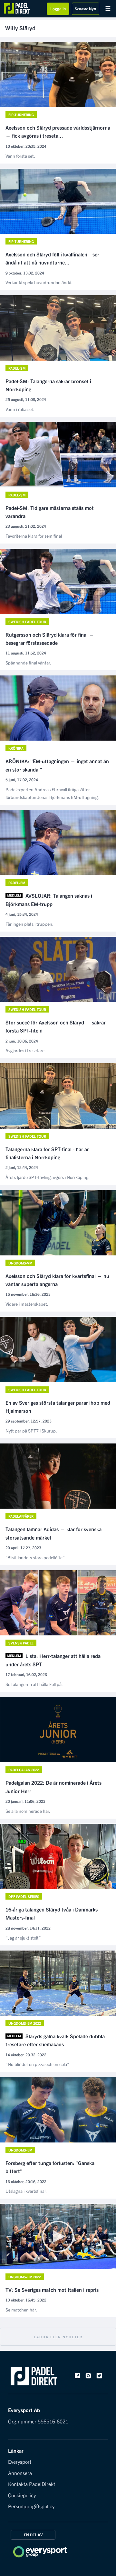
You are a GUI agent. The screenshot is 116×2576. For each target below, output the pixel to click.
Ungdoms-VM (20, 1263)
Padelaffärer (21, 1516)
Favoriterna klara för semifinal (34, 536)
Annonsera (20, 2473)
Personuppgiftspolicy (31, 2506)
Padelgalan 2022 (24, 1770)
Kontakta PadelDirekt (32, 2484)
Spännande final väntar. (28, 663)
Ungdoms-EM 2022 (25, 2023)
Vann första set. (20, 156)
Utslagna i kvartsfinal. (26, 2191)
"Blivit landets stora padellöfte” (35, 1557)
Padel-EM (17, 883)
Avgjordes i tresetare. (26, 1050)
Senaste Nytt (86, 9)
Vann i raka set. (20, 409)
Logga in (58, 9)
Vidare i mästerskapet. (27, 1304)
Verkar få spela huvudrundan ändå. (39, 282)
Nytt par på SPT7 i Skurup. (31, 1431)
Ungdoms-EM (20, 2150)
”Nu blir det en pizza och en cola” (37, 2064)
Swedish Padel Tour (27, 622)
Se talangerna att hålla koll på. (34, 1684)
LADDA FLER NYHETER (58, 2337)
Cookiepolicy (22, 2495)
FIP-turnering (21, 115)
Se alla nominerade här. (28, 1811)
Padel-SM (17, 368)
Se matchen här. (21, 2310)
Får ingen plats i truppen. (29, 924)
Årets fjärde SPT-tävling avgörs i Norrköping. (48, 1177)
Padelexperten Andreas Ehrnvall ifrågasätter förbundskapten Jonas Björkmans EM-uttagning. (52, 793)
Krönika (16, 748)
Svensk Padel (21, 1643)
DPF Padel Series (24, 1896)
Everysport (20, 2461)
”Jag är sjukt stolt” (23, 1938)
